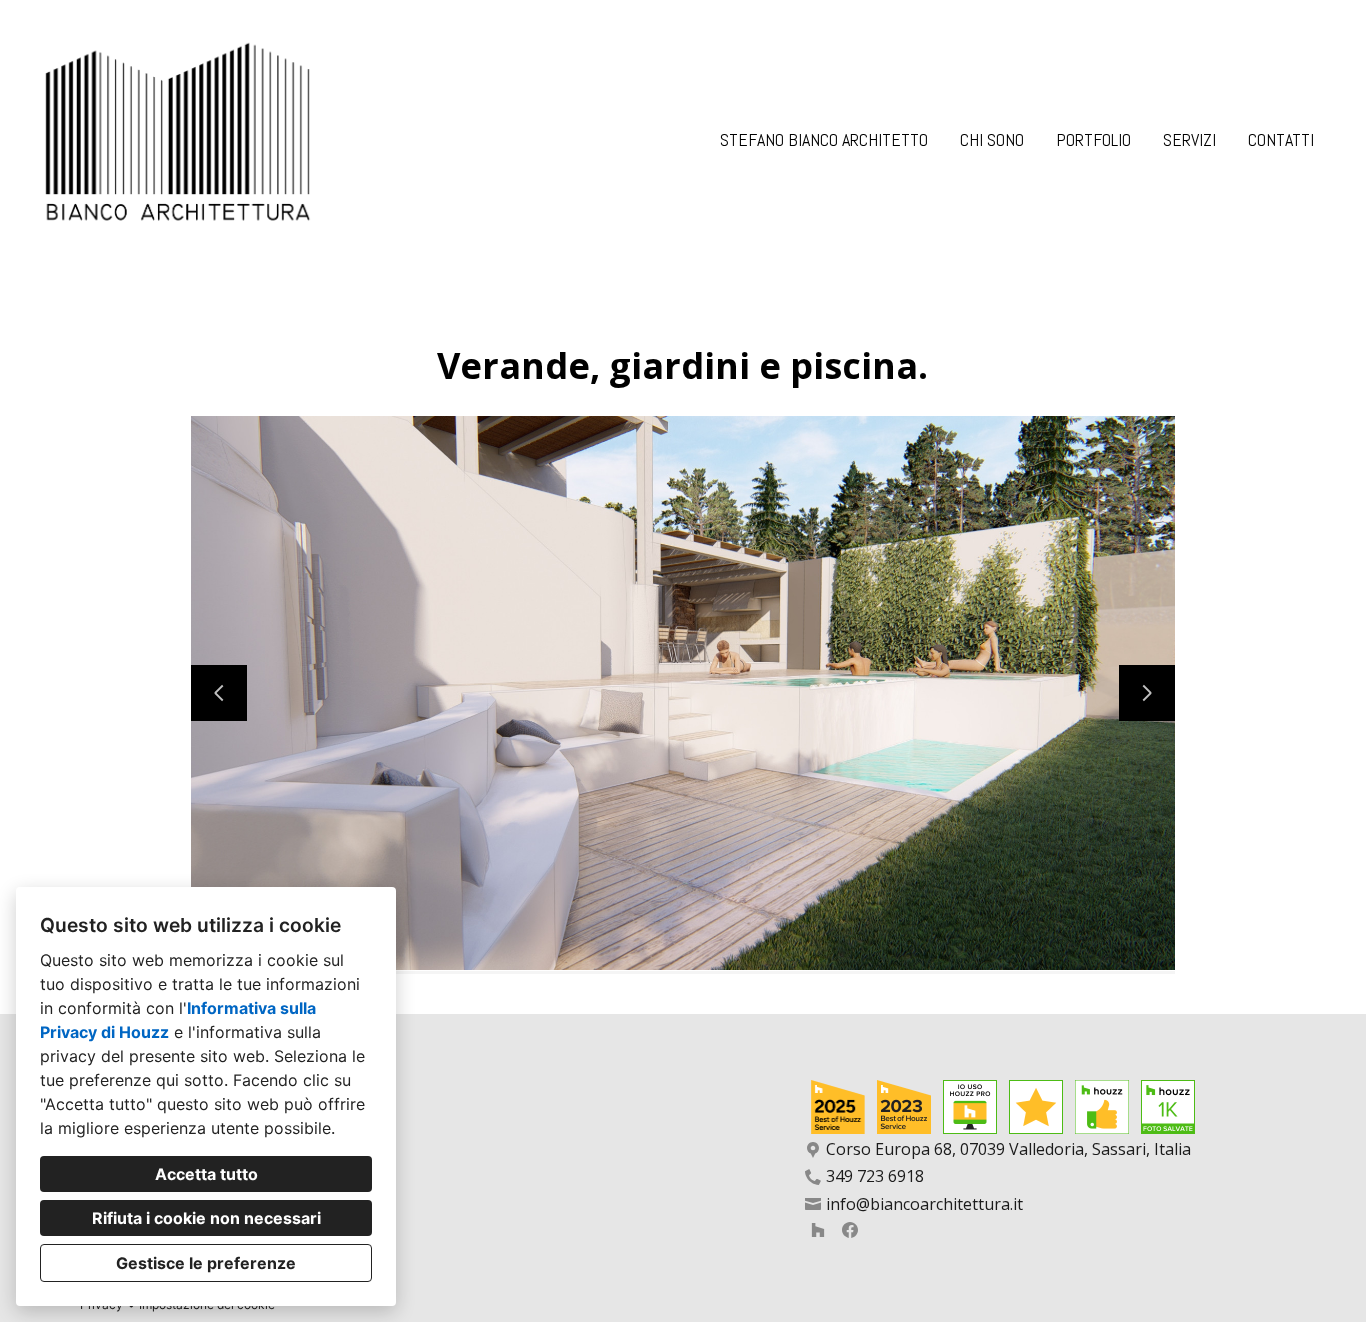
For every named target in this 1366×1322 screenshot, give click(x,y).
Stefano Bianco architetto (824, 139)
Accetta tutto (206, 1174)
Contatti (1281, 139)
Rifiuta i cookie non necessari (206, 1218)
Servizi (1189, 139)
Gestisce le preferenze (206, 1263)
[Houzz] (818, 1230)
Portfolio (1093, 139)
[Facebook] (850, 1230)
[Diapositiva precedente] (219, 693)
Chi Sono (992, 139)
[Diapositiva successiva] (1147, 693)
